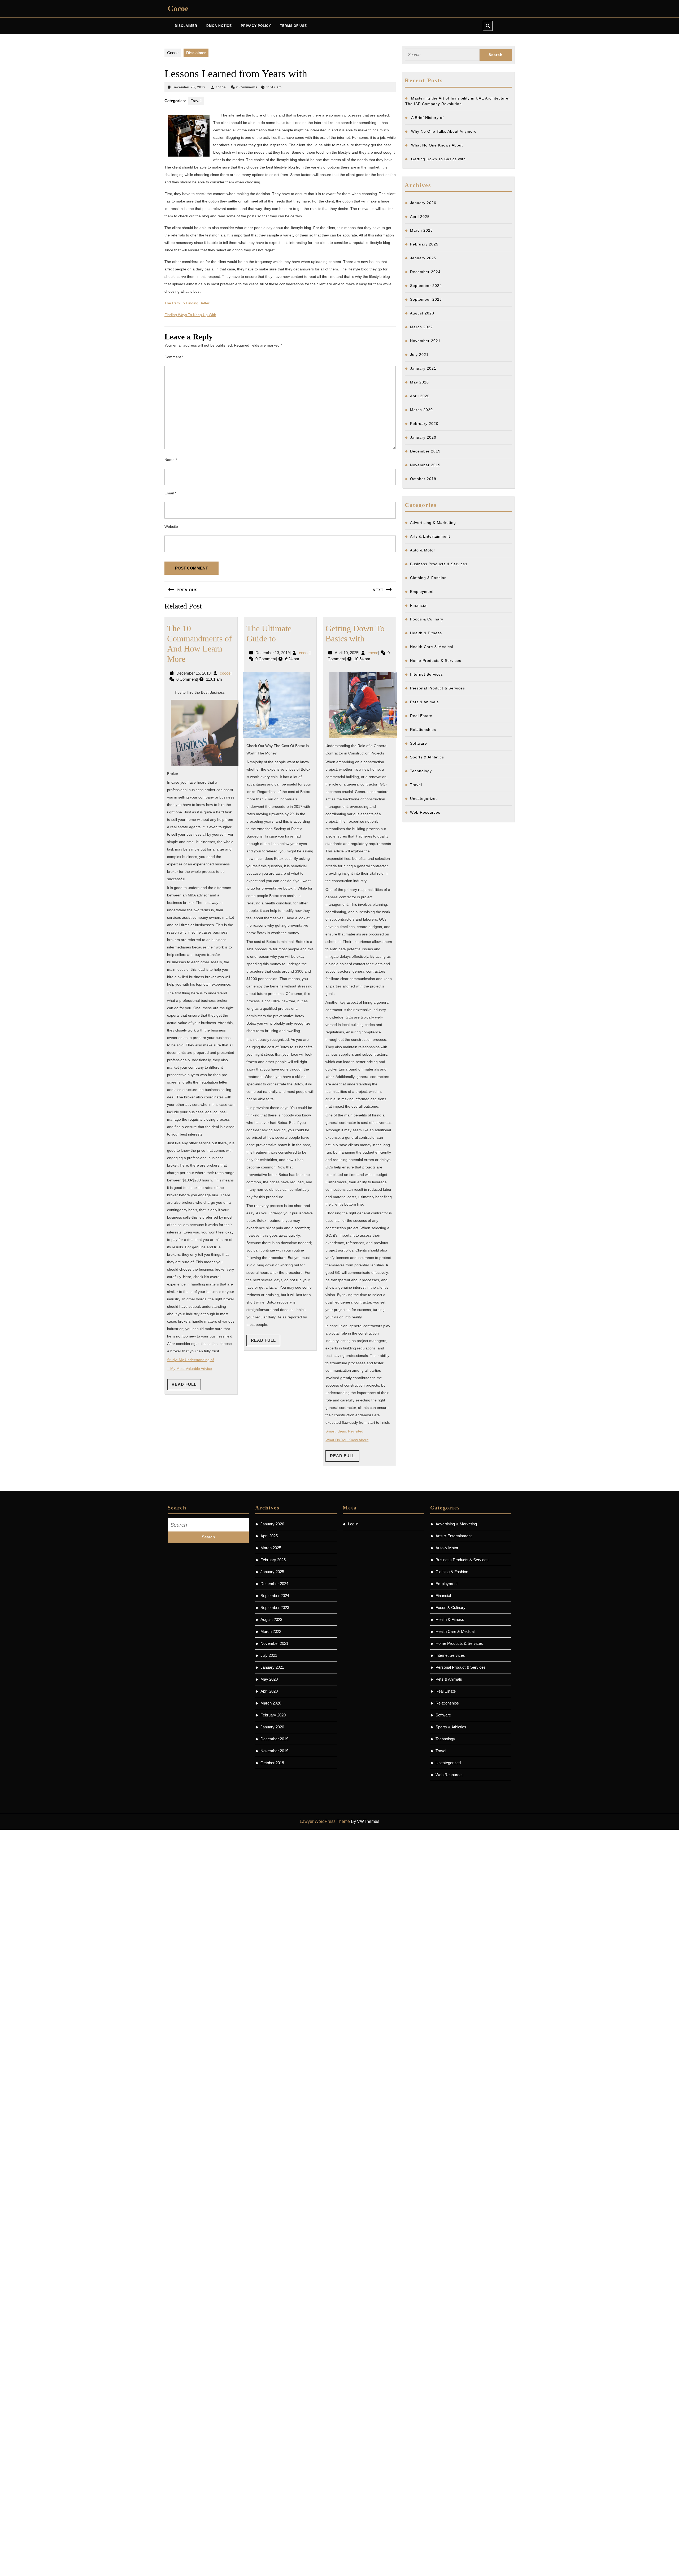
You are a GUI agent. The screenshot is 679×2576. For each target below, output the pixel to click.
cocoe (221, 87)
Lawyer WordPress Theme (325, 1821)
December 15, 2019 (193, 673)
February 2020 (424, 424)
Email (170, 493)
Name (171, 460)
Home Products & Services (436, 661)
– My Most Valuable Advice (190, 1369)
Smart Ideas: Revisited (344, 1431)
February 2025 (424, 244)
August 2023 (422, 313)
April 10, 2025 (347, 653)
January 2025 (423, 258)
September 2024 (426, 286)
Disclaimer (186, 26)
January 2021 (423, 368)
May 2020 (419, 382)
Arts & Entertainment (430, 536)
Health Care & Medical (432, 647)
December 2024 (425, 272)
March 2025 (421, 230)
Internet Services (426, 674)
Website (171, 527)
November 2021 (425, 341)
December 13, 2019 (273, 653)
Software (419, 743)
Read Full (186, 1386)
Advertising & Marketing (433, 523)
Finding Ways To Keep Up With (190, 315)
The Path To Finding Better (187, 303)
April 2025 (420, 217)
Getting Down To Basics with (438, 159)
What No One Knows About (437, 145)
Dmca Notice (219, 26)
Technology (421, 771)
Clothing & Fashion (428, 578)
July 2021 (419, 355)
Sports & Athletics (427, 757)
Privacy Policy (256, 26)
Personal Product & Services (438, 688)
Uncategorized (424, 799)
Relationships (423, 730)
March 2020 (421, 410)
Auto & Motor (423, 550)
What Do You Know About (347, 1440)
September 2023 (426, 299)
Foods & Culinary (427, 619)
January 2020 (423, 437)
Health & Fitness (426, 633)
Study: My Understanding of (190, 1360)
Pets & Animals (424, 702)
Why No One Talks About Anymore (444, 131)
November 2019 (425, 465)
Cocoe (178, 8)
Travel (196, 101)
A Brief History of (427, 118)
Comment (174, 357)
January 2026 (423, 203)
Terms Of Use (293, 26)
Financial (419, 605)
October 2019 (423, 479)
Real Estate (421, 716)
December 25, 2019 (189, 87)
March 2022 (421, 327)
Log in (353, 1524)
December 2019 (425, 451)
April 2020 (420, 396)
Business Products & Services (439, 564)
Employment (422, 592)
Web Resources (425, 812)
